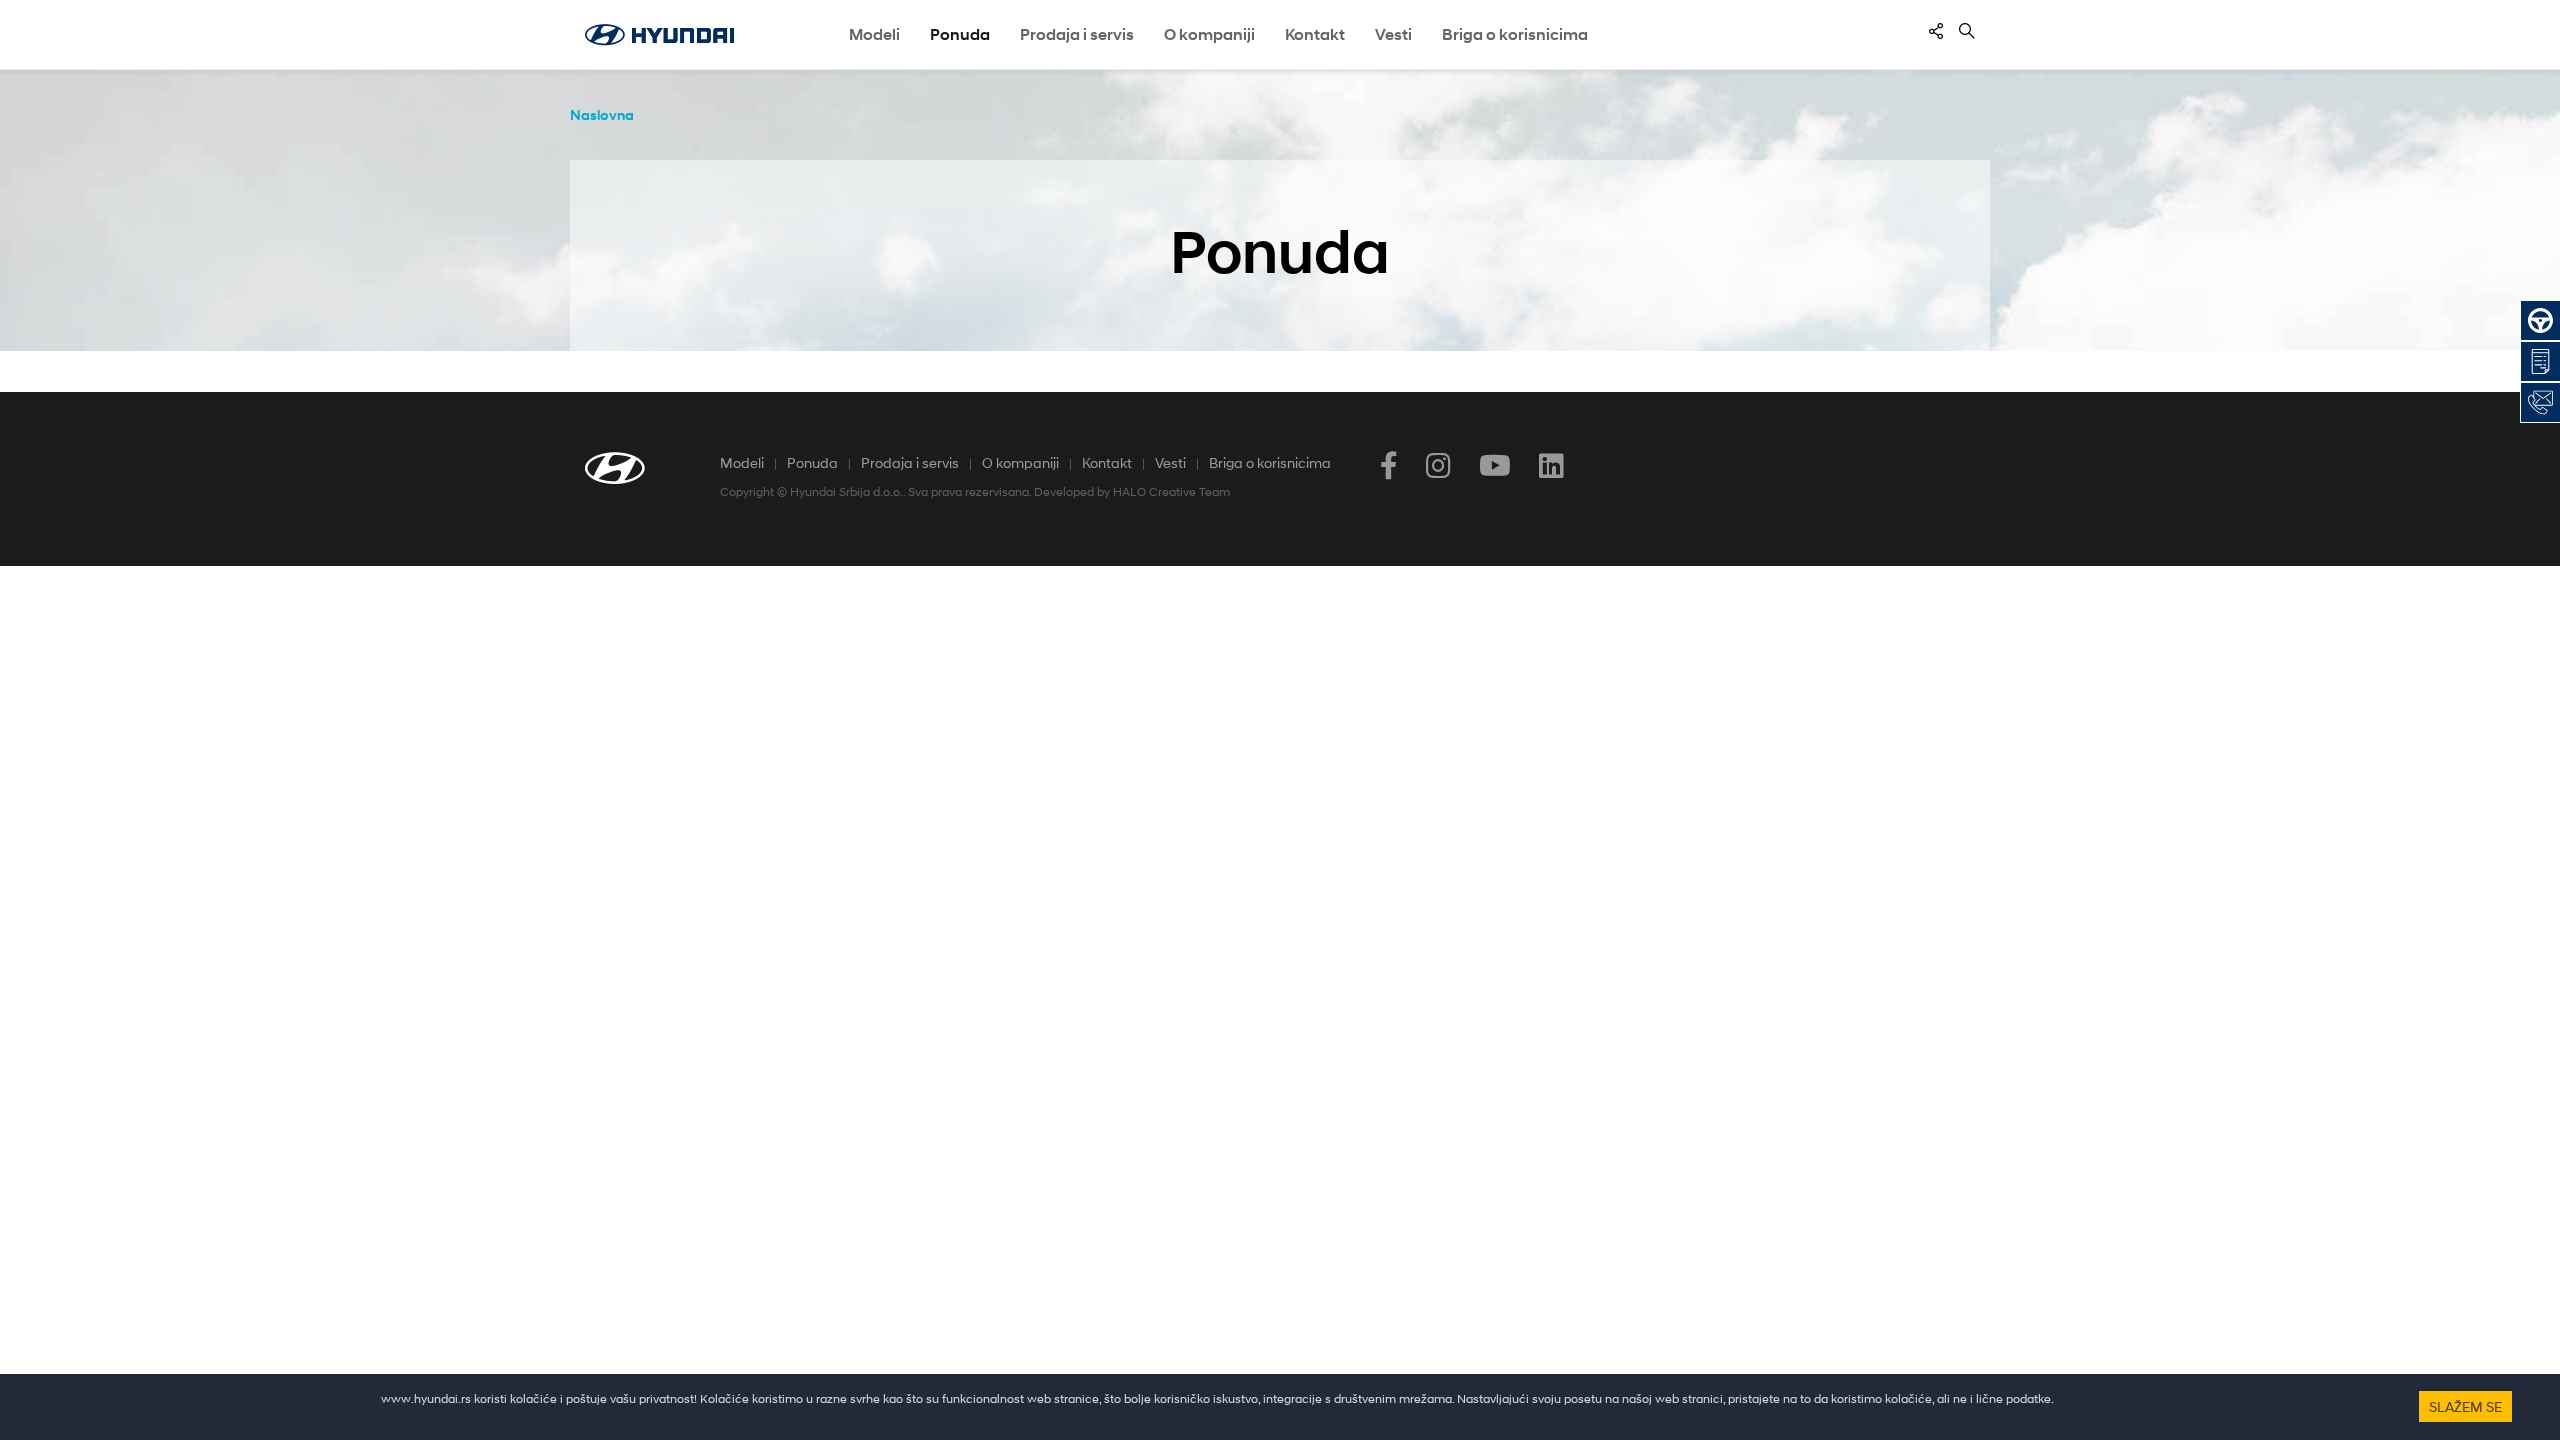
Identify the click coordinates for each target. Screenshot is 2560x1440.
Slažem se (2465, 1406)
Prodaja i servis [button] (1077, 34)
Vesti (1393, 34)
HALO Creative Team (1171, 491)
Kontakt (1107, 462)
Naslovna (602, 114)
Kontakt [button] (1315, 34)
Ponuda (812, 462)
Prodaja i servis (910, 462)
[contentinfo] (1936, 31)
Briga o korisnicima (1270, 462)
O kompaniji (1020, 462)
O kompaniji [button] (1209, 34)
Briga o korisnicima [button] (1515, 34)
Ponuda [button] (960, 34)
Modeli (874, 34)
